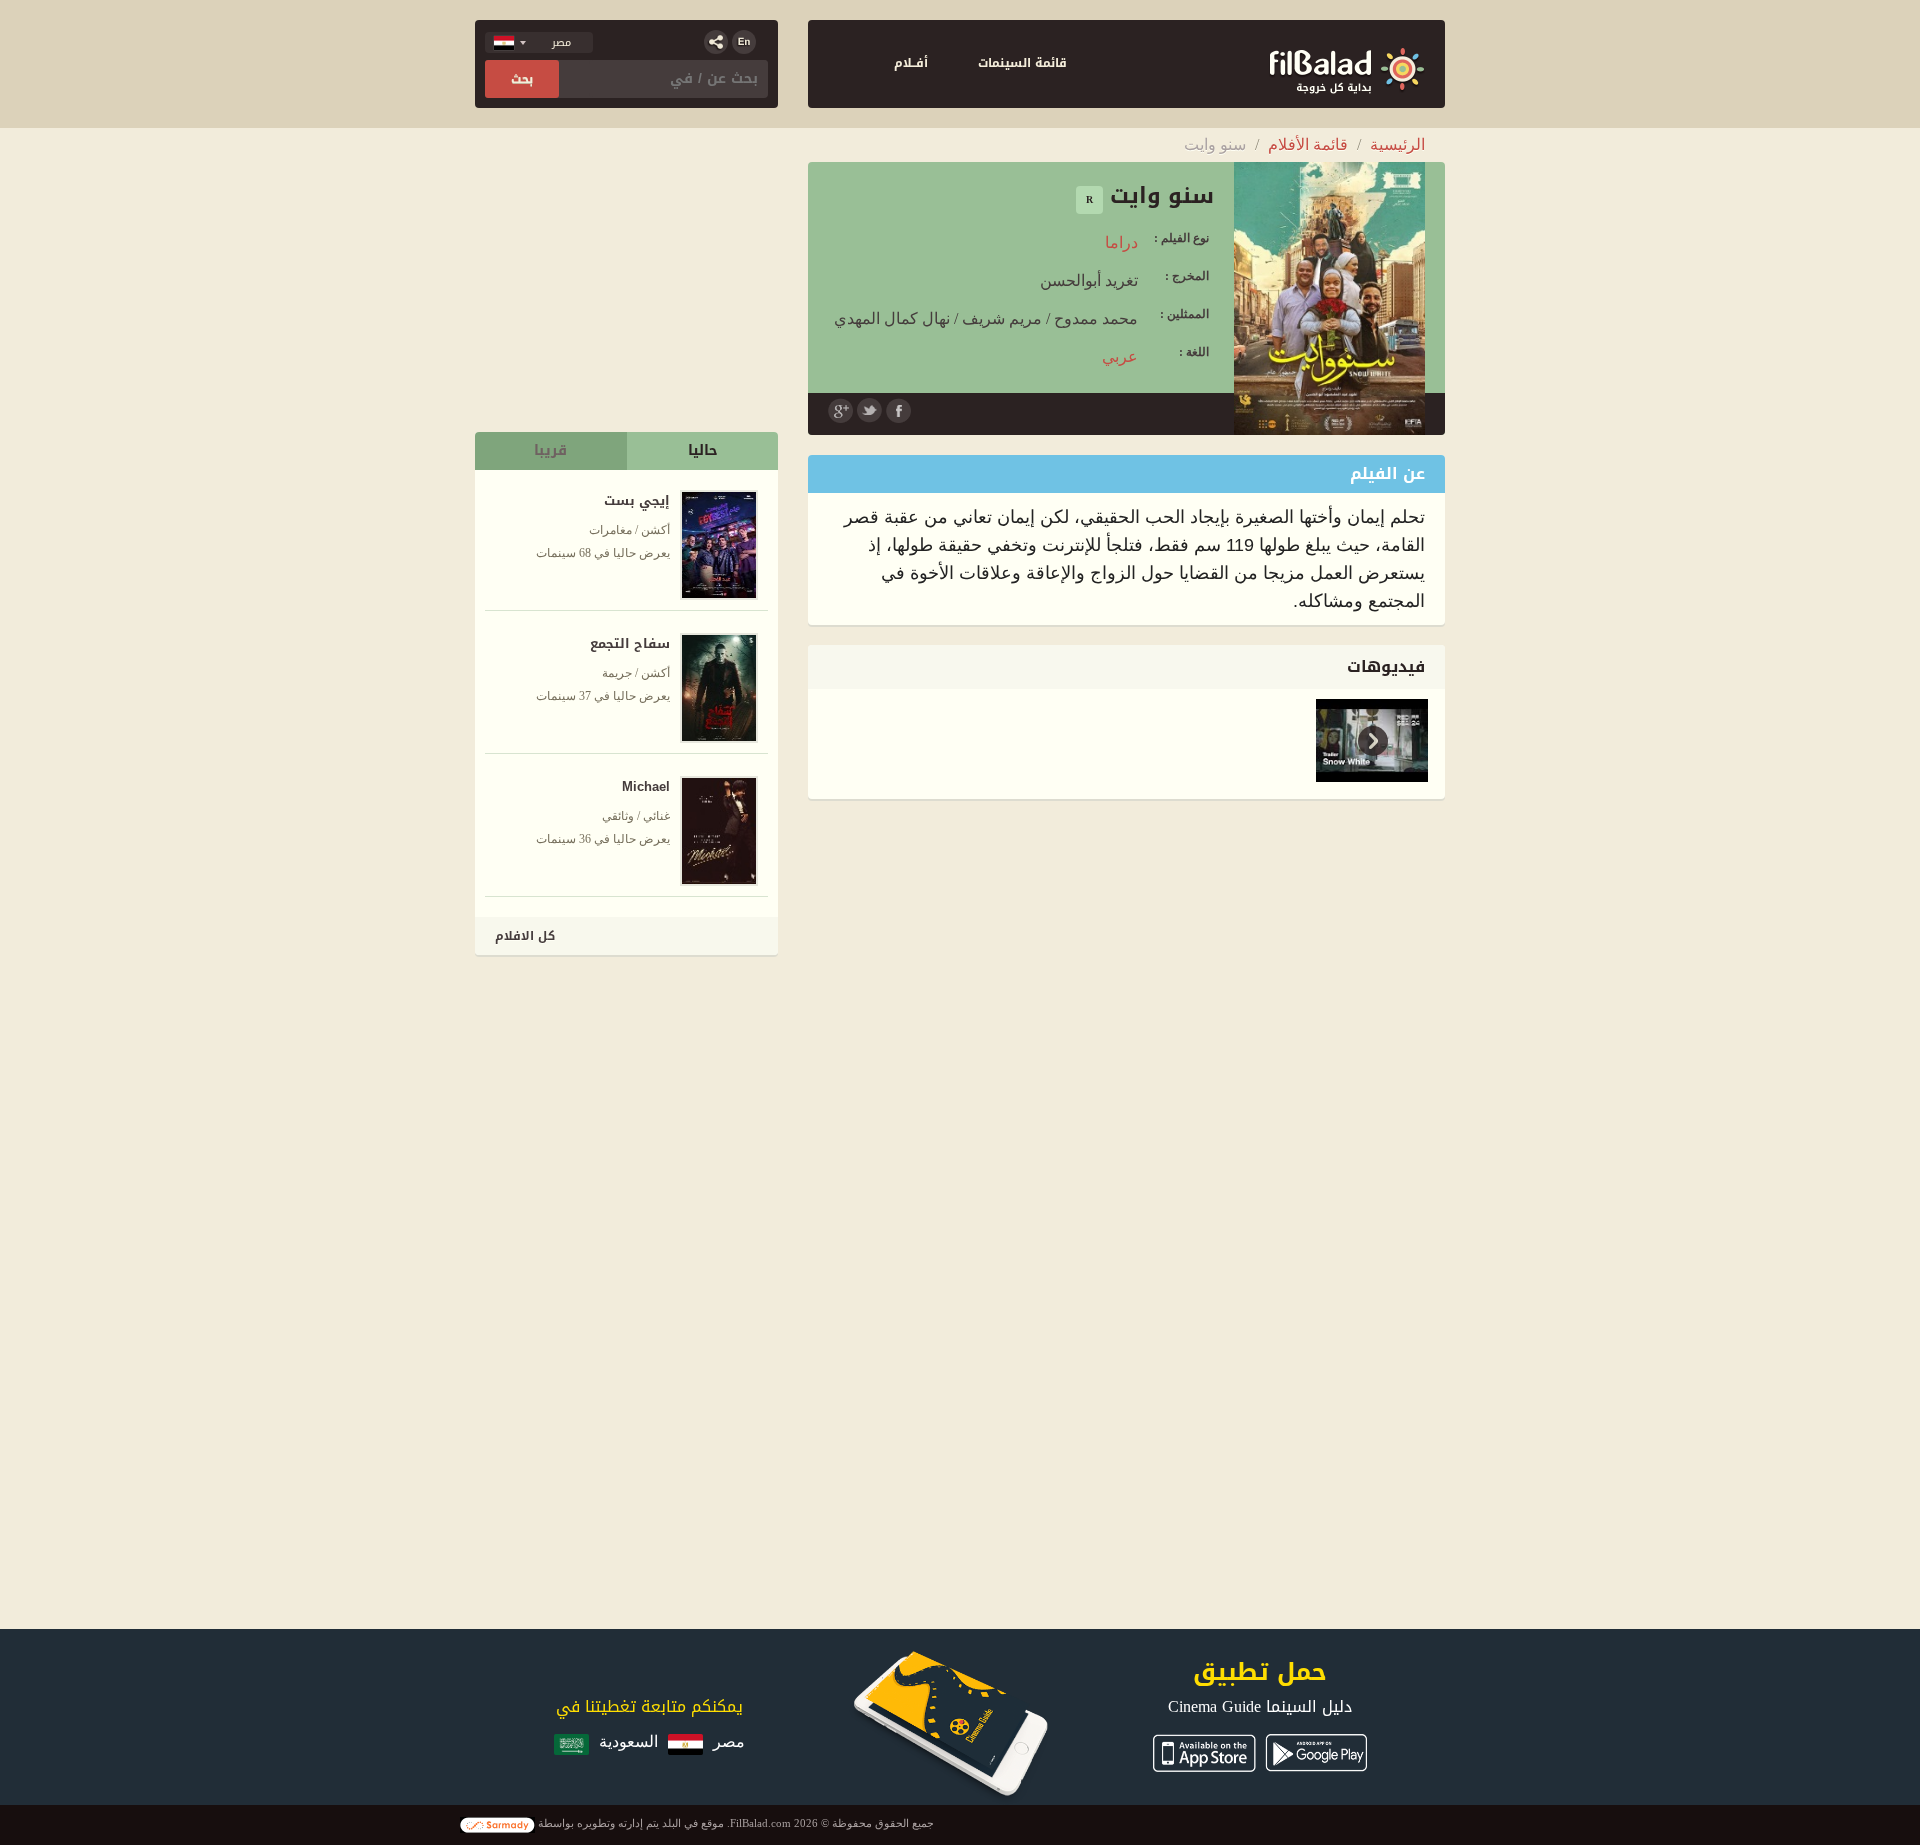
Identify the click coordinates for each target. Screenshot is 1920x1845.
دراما (1121, 242)
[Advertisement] (628, 1100)
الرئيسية (1397, 144)
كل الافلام (525, 936)
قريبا (550, 450)
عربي (1120, 356)
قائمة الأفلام (1308, 144)
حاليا (703, 450)
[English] (744, 42)
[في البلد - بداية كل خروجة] (1347, 64)
